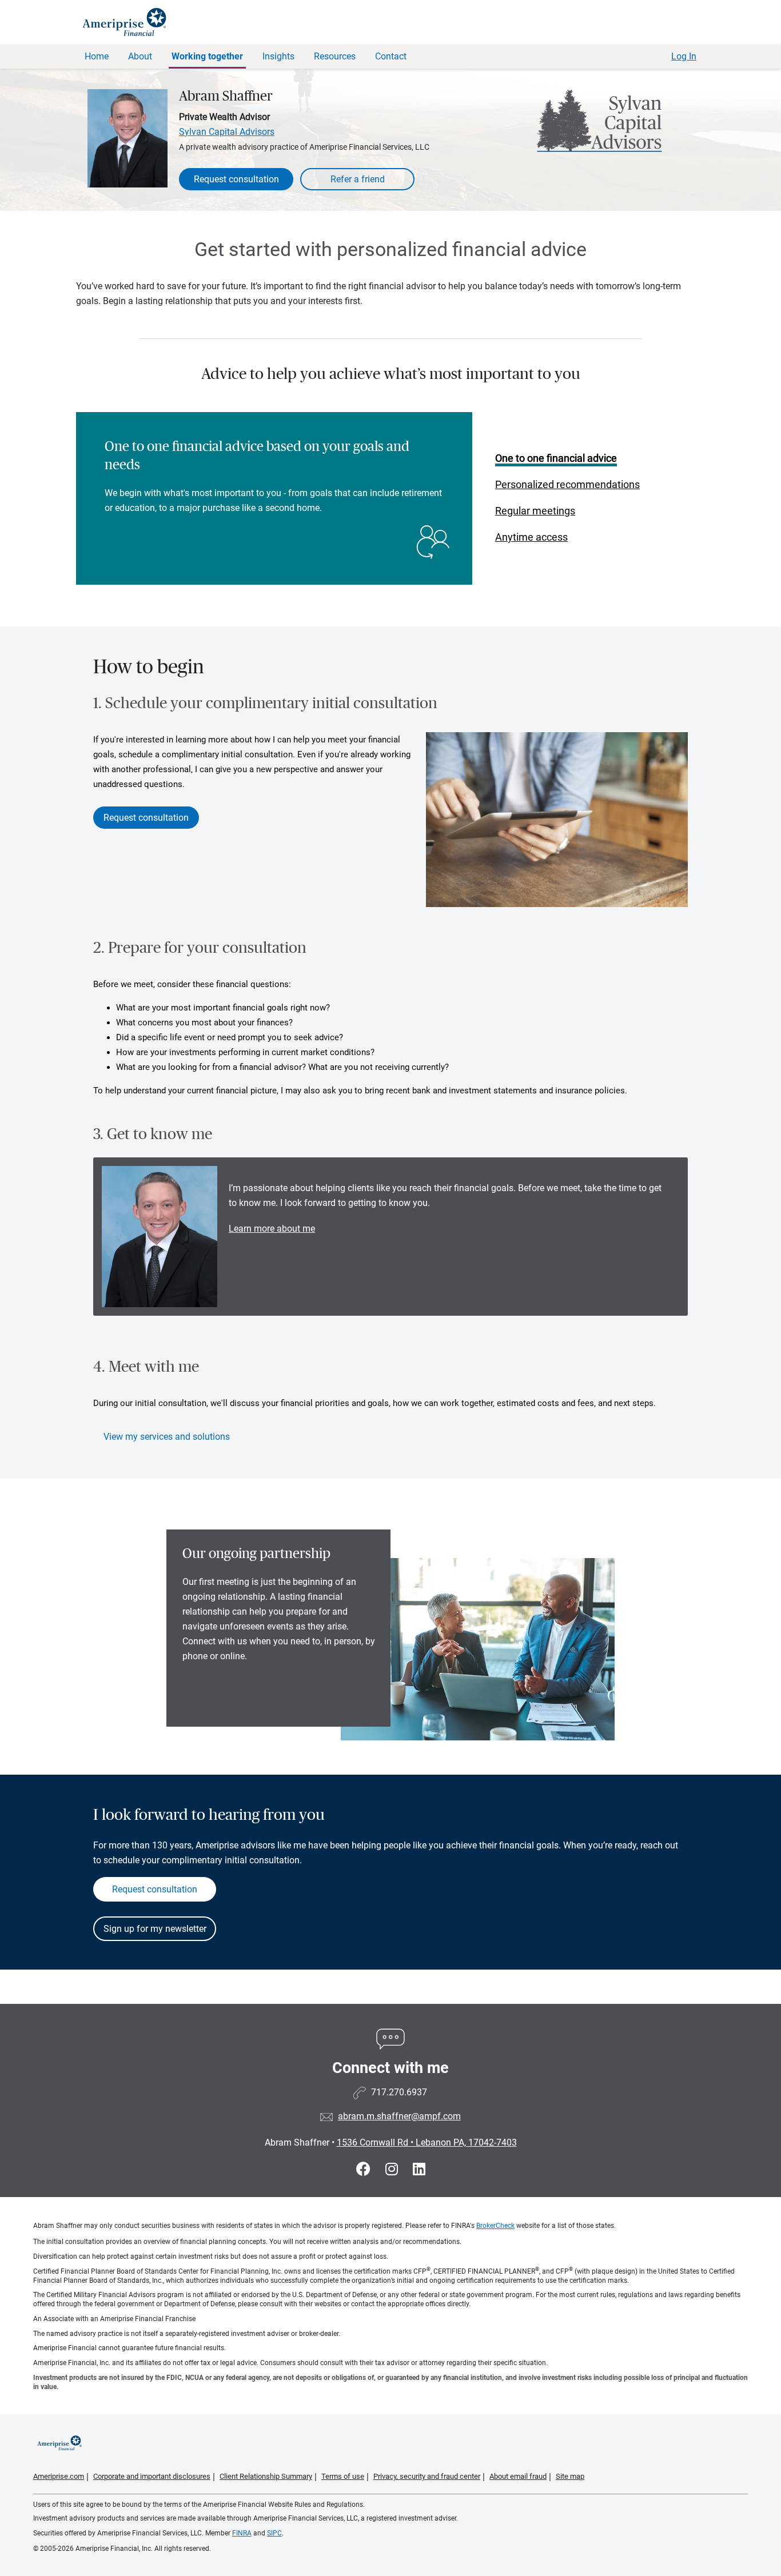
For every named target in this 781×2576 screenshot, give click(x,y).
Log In (684, 56)
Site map (570, 2476)
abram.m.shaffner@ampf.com (399, 2116)
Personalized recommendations (567, 484)
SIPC (274, 2533)
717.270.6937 (399, 2092)
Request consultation (236, 179)
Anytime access (531, 537)
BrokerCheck (495, 2226)
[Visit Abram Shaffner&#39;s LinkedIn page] (419, 2169)
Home (97, 56)
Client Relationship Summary (266, 2476)
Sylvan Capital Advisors (227, 132)
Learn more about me (272, 1229)
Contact (391, 56)
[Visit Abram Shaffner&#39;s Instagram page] (393, 2169)
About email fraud (518, 2476)
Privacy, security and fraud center (427, 2476)
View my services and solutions (167, 1437)
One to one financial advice (556, 458)
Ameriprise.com (59, 2476)
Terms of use (343, 2476)
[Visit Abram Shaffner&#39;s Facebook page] (365, 2169)
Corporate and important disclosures (152, 2476)
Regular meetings (535, 511)
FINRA (242, 2533)
